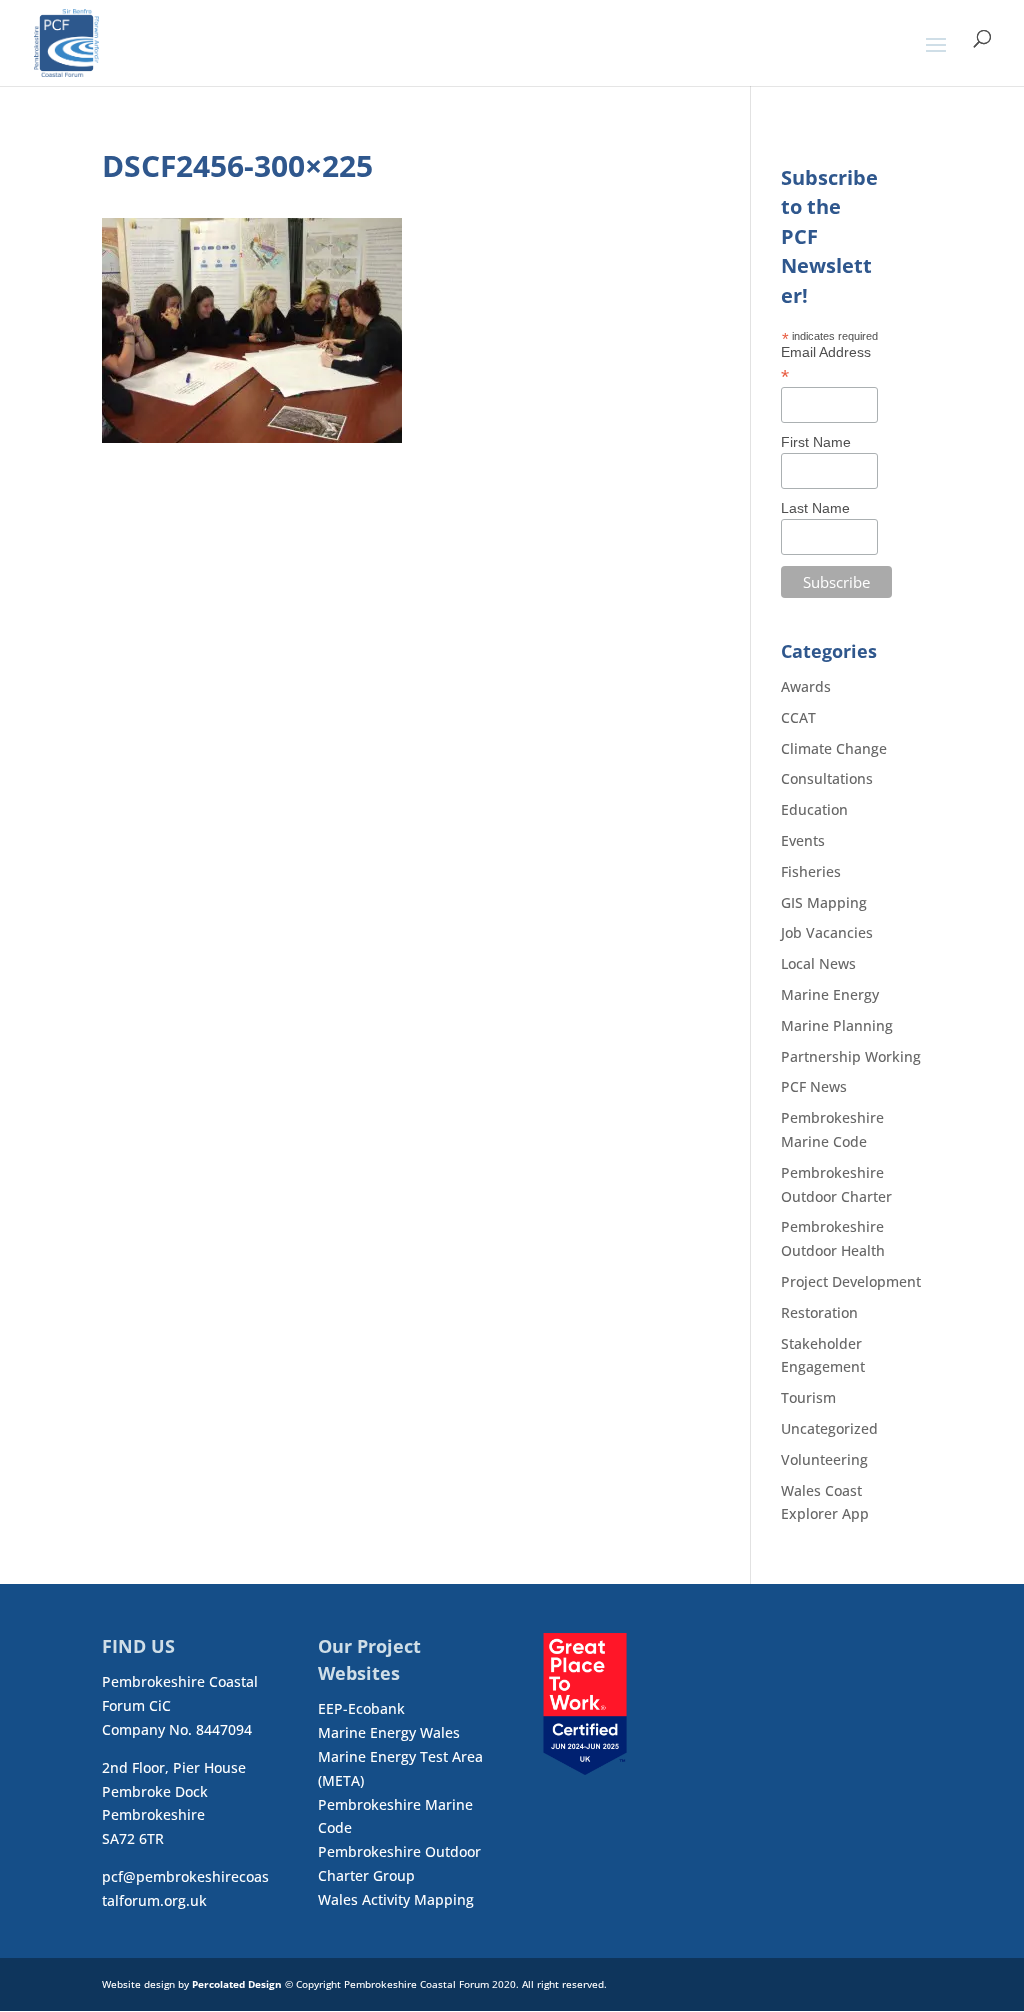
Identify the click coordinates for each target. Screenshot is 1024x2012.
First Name (816, 442)
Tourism (808, 1397)
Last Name (815, 508)
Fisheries (811, 871)
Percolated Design (237, 1984)
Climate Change (834, 748)
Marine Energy (830, 994)
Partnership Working (851, 1056)
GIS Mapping (824, 902)
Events (803, 840)
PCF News (814, 1086)
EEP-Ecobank (361, 1708)
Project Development (851, 1281)
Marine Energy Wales (389, 1732)
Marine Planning (837, 1025)
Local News (818, 963)
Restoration (819, 1312)
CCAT (798, 717)
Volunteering (824, 1459)
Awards (806, 686)
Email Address (826, 364)
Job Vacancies (827, 932)
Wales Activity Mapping (396, 1899)
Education (814, 809)
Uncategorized (829, 1428)
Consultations (827, 778)
